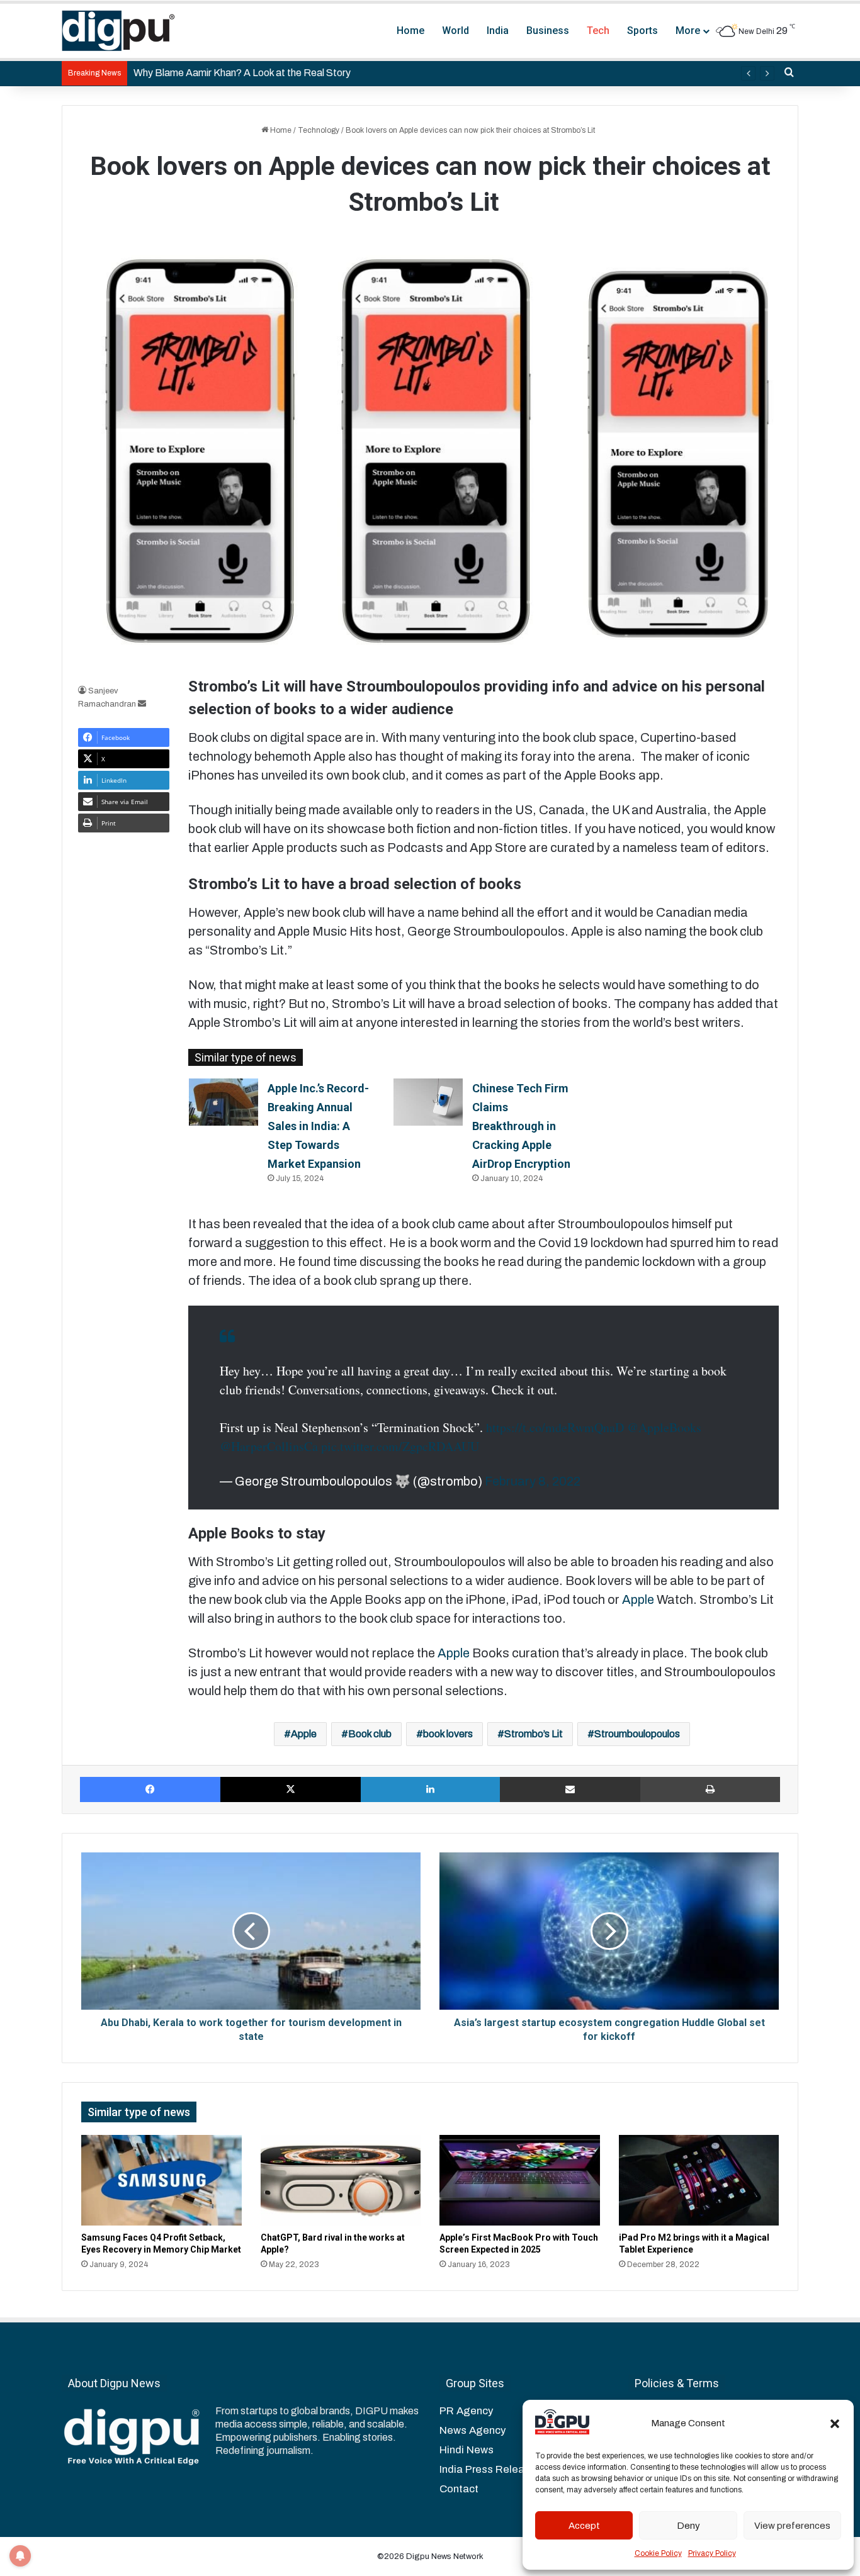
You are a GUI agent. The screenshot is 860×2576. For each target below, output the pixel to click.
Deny (688, 2526)
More (688, 31)
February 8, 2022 (533, 1481)
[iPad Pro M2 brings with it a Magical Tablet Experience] (699, 2180)
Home (410, 31)
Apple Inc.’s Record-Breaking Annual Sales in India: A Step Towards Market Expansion (318, 1126)
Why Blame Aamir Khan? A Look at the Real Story (242, 73)
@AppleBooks (664, 1427)
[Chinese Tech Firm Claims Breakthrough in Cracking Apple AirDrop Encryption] (428, 1102)
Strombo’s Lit (534, 1734)
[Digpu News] (118, 31)
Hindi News (467, 2450)
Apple (639, 1599)
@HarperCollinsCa (269, 1446)
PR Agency (466, 2411)
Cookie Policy (658, 2553)
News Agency (472, 2430)
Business (548, 31)
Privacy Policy (712, 2553)
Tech (598, 31)
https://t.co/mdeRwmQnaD (555, 1427)
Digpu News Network (444, 2556)
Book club (370, 1734)
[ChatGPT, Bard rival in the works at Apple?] (341, 2180)
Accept (584, 2526)
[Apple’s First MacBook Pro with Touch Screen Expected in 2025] (520, 2180)
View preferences (792, 2526)
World (455, 31)
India (498, 31)
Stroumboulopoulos (637, 1734)
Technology (319, 130)
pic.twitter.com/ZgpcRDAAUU (400, 1446)
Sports (642, 31)
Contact (459, 2489)
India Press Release (488, 2469)
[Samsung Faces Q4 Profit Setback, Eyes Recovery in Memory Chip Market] (161, 2180)
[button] (835, 2424)
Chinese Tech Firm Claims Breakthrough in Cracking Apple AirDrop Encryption (521, 1126)
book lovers (448, 1734)
